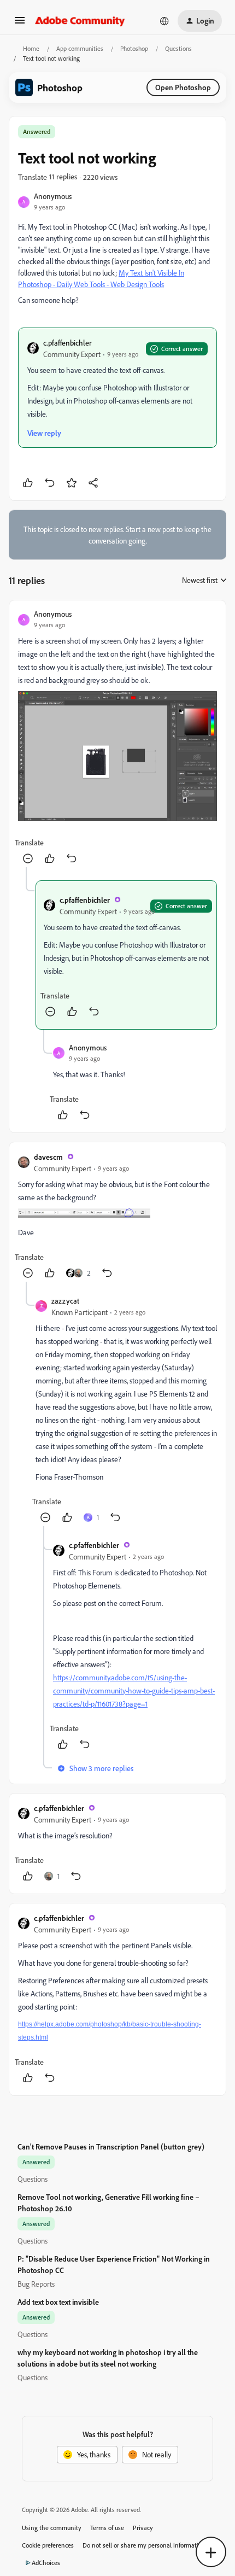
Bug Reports (36, 2284)
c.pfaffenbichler (67, 343)
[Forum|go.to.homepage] (80, 21)
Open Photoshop (183, 87)
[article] (117, 738)
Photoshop (134, 48)
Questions (178, 48)
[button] (20, 24)
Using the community (52, 2528)
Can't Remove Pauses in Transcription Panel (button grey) (111, 2146)
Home (31, 48)
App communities (80, 48)
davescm (48, 1157)
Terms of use (107, 2528)
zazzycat (65, 1301)
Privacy (143, 2528)
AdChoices (46, 2563)
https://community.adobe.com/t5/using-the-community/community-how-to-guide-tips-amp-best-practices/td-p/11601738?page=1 (134, 1690)
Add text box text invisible (58, 2302)
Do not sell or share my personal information (144, 2545)
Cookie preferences (48, 2545)
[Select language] (164, 21)
